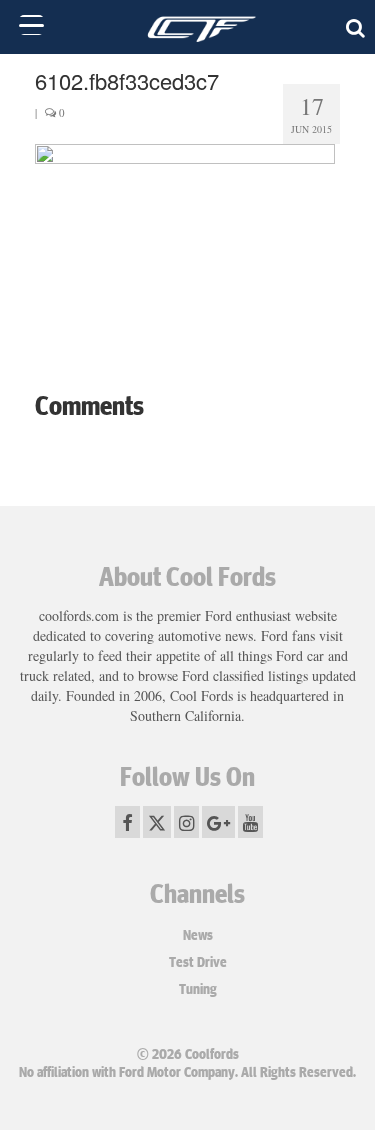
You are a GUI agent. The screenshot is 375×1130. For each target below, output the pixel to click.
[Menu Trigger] (31, 25)
